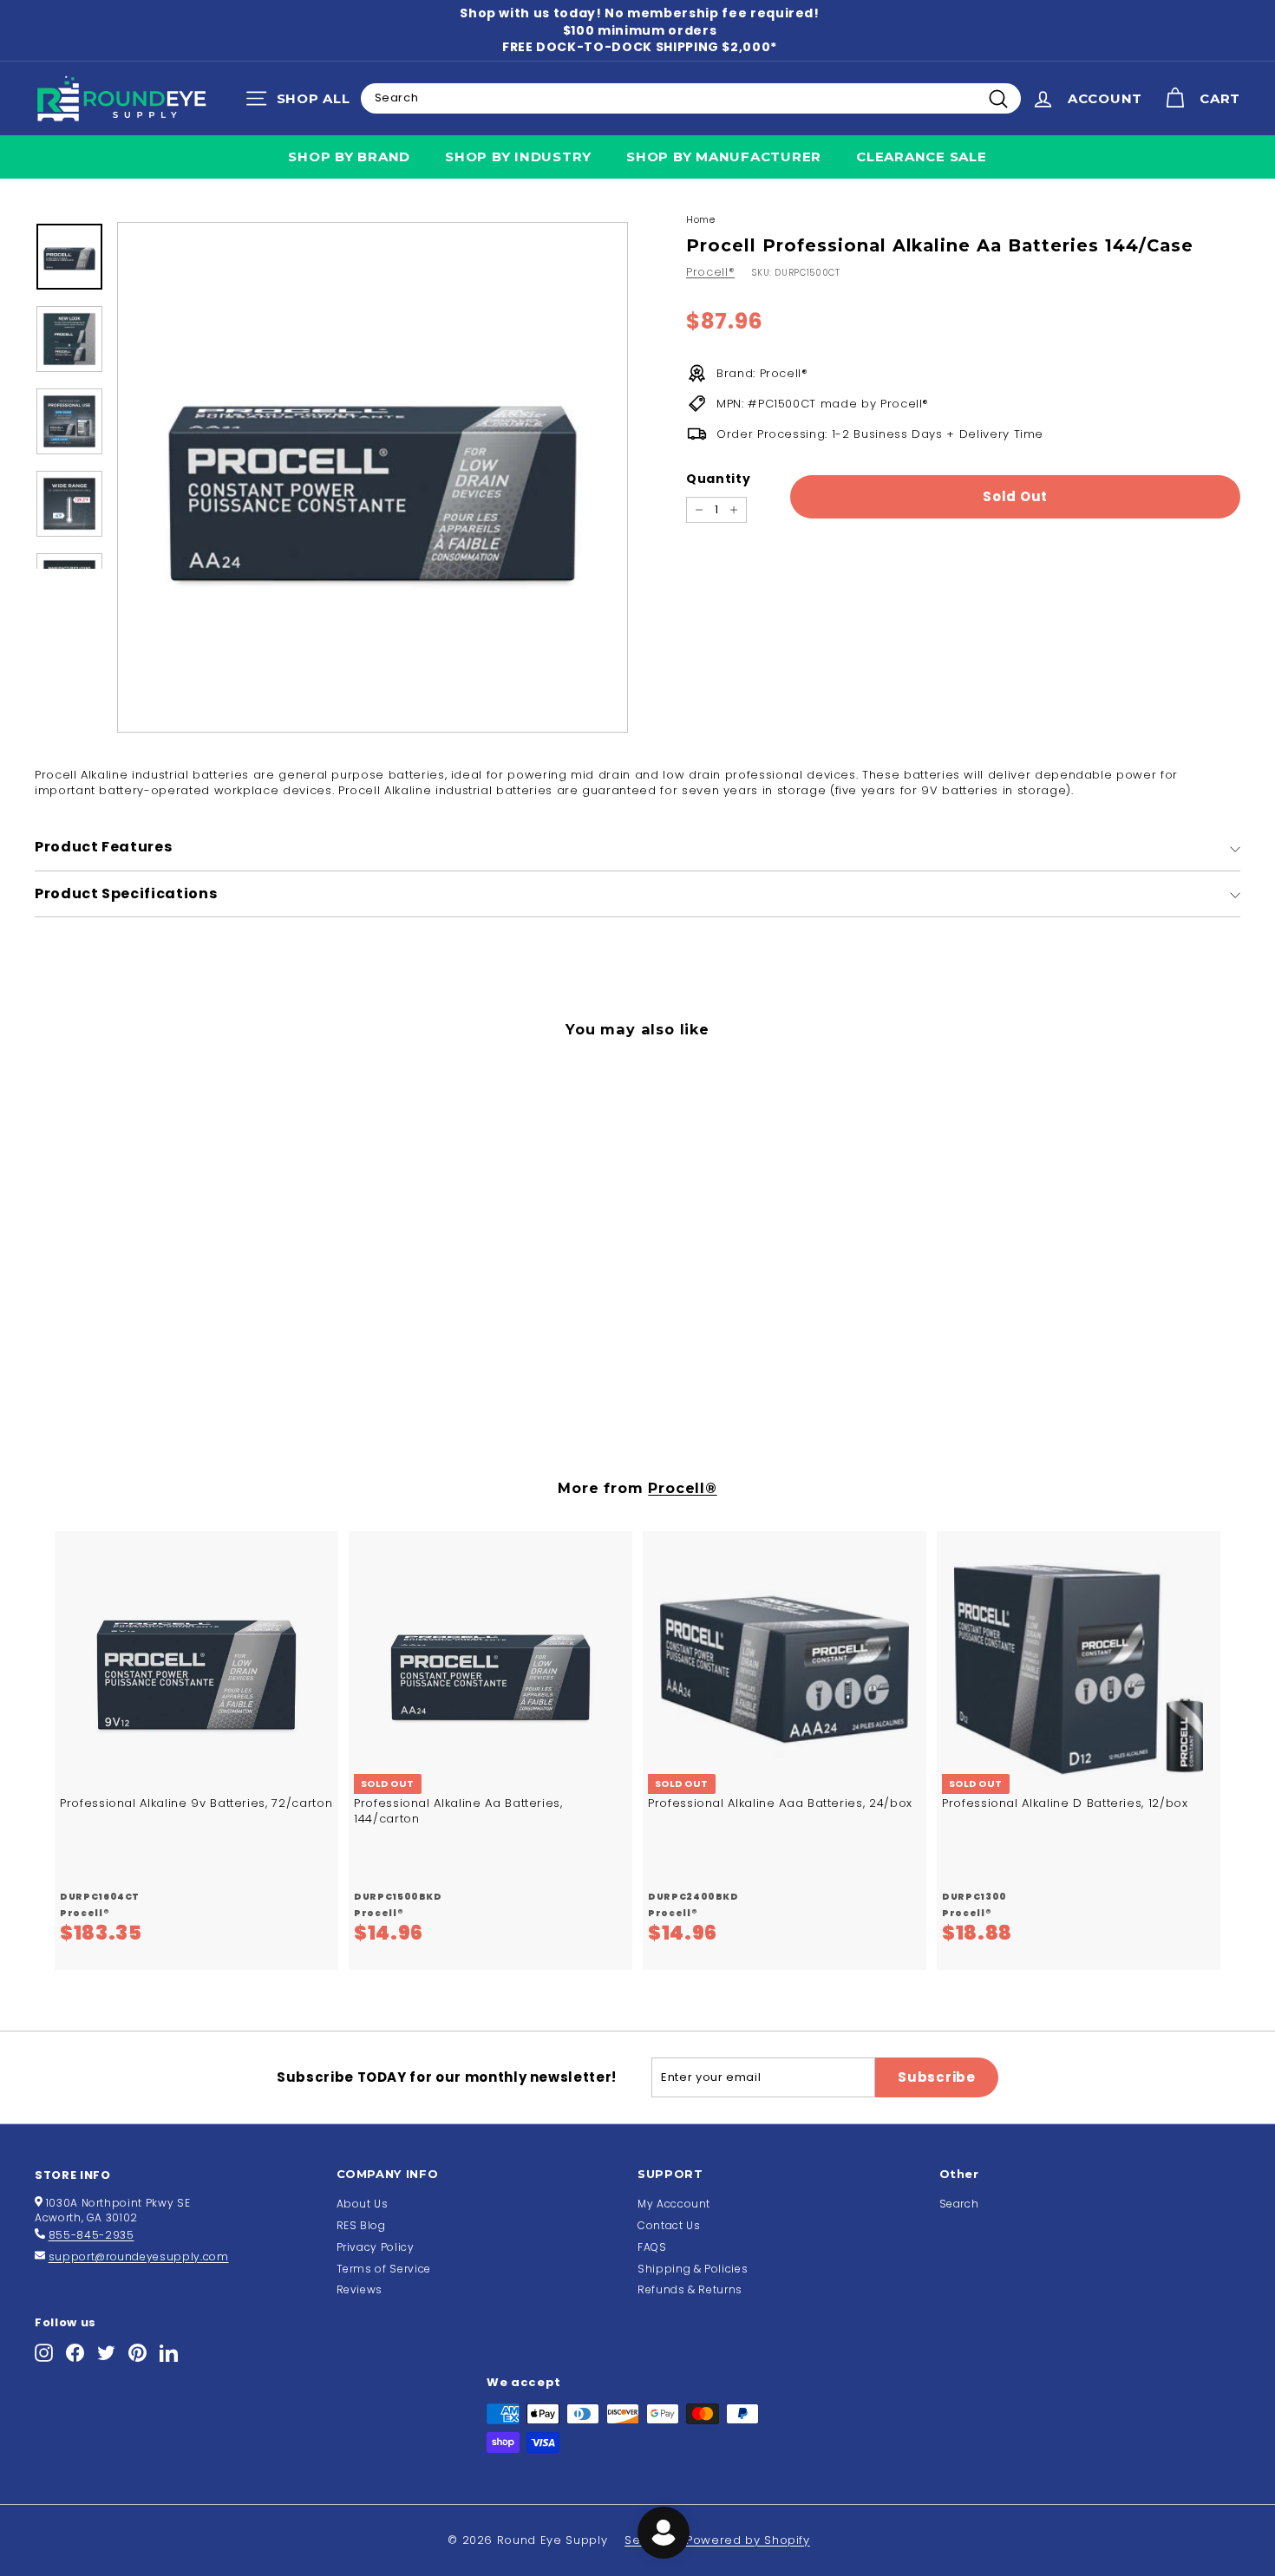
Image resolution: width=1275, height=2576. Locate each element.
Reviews (360, 2289)
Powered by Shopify (748, 2540)
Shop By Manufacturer (724, 157)
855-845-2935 (92, 2235)
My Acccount (674, 2204)
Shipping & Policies (693, 2269)
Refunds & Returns (690, 2289)
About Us (363, 2204)
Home (701, 219)
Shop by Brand (349, 157)
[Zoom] (373, 477)
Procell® (710, 272)
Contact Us (669, 2225)
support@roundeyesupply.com (139, 2256)
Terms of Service (384, 2269)
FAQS (652, 2247)
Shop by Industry (518, 157)
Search (959, 2204)
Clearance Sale (922, 157)
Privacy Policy (376, 2247)
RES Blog (361, 2225)
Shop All (302, 102)
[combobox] (691, 98)
